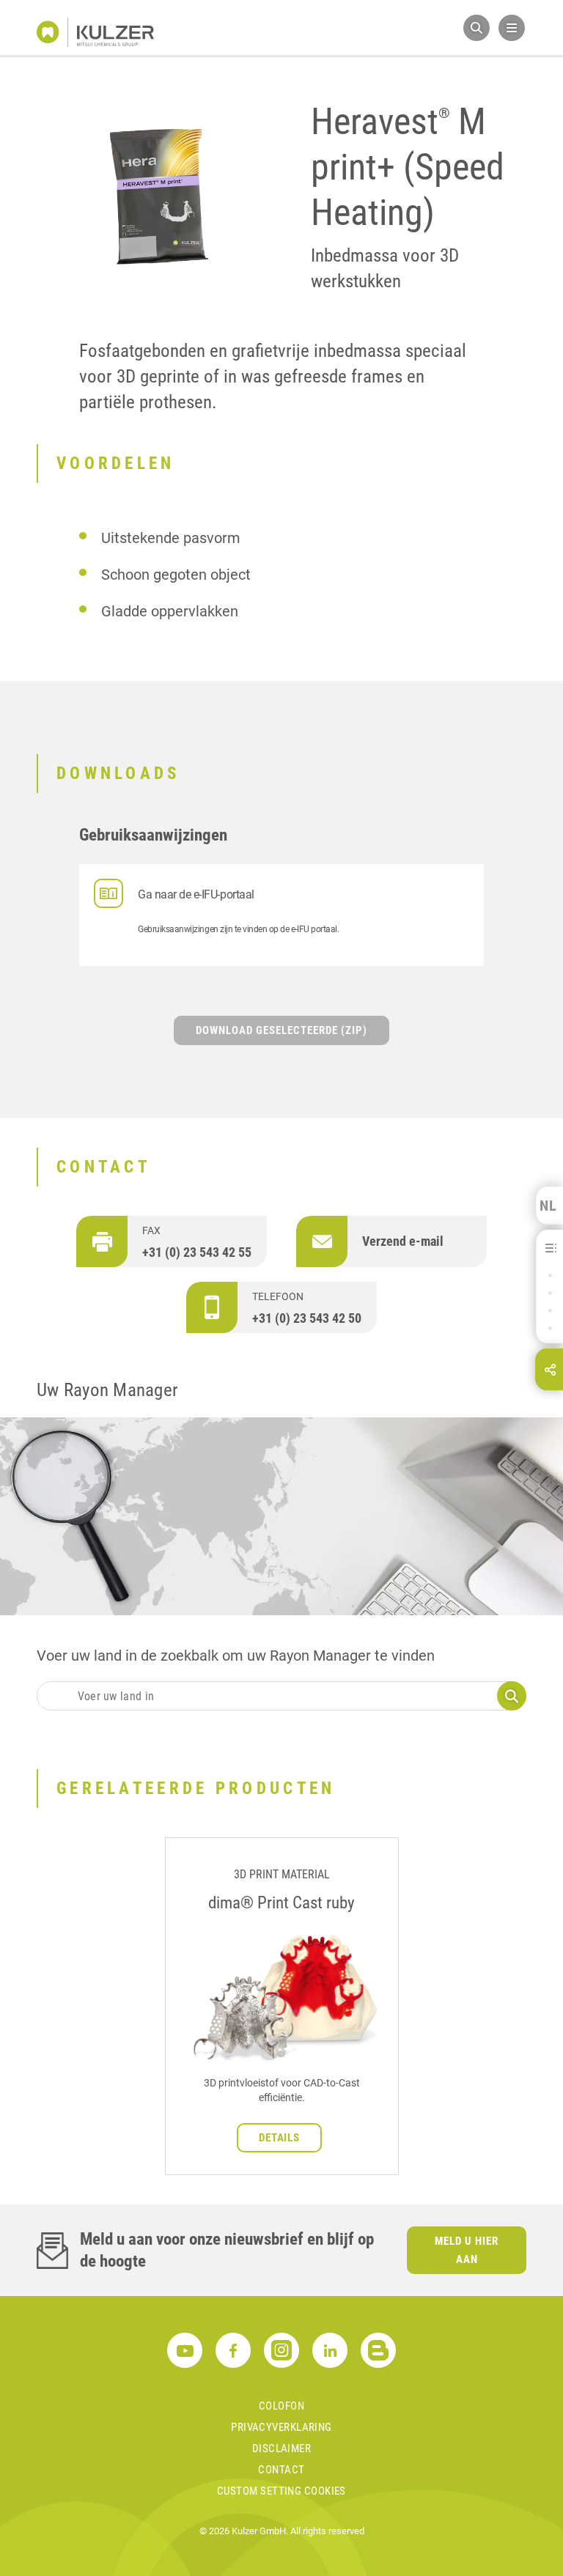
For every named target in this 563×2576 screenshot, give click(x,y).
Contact (281, 2470)
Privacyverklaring (281, 2427)
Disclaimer (282, 2448)
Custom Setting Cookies (281, 2491)
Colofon (281, 2406)
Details (280, 2138)
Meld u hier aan (467, 2250)
